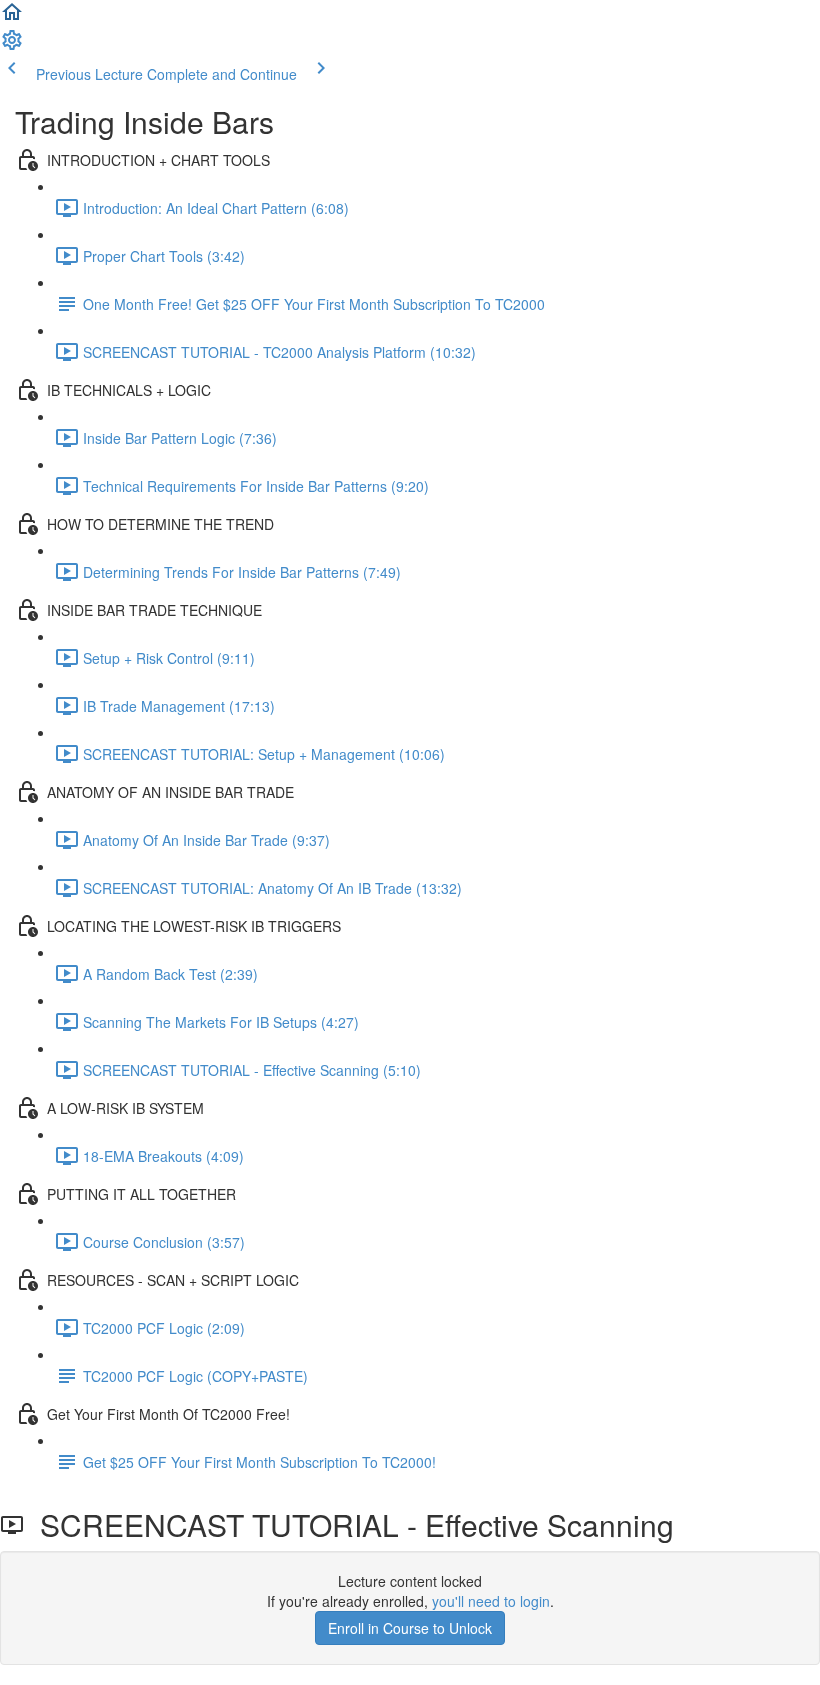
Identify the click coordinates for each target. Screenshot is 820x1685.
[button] (12, 18)
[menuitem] (12, 46)
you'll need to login (491, 1601)
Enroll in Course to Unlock (410, 1628)
